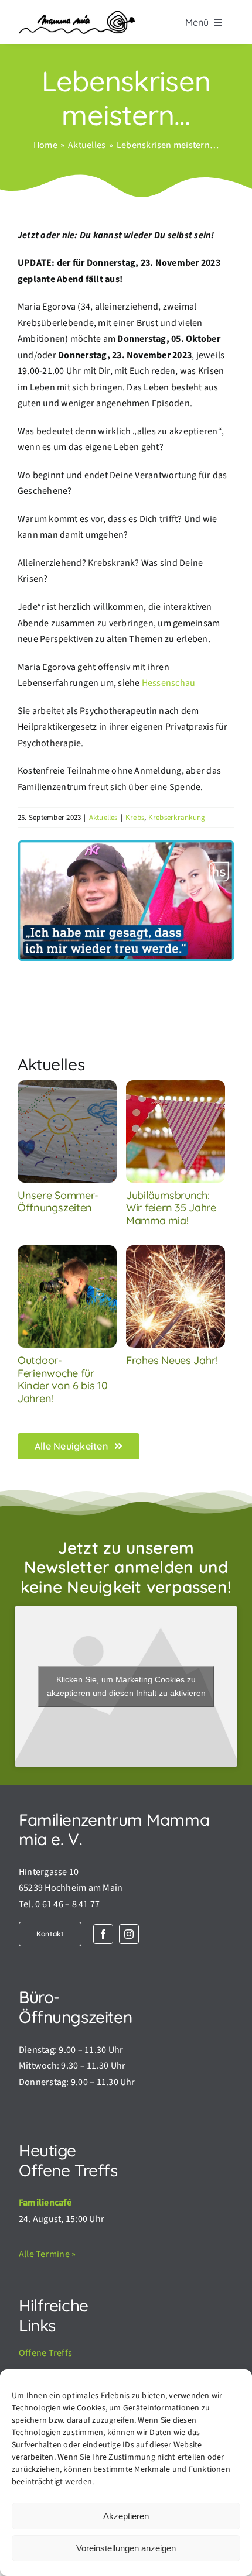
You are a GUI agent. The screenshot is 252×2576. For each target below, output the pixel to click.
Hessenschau (169, 683)
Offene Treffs (45, 2353)
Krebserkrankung (177, 818)
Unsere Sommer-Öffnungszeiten (58, 1202)
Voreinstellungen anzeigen (126, 2548)
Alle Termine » (47, 2254)
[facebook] (103, 1934)
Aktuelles (103, 818)
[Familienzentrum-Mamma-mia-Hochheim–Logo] (76, 15)
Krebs (135, 818)
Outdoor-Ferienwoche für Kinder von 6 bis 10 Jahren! (63, 1379)
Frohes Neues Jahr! (172, 1360)
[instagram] (129, 1934)
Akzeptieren (126, 2516)
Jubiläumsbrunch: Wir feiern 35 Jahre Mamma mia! (171, 1208)
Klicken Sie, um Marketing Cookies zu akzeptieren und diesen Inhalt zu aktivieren (126, 1686)
